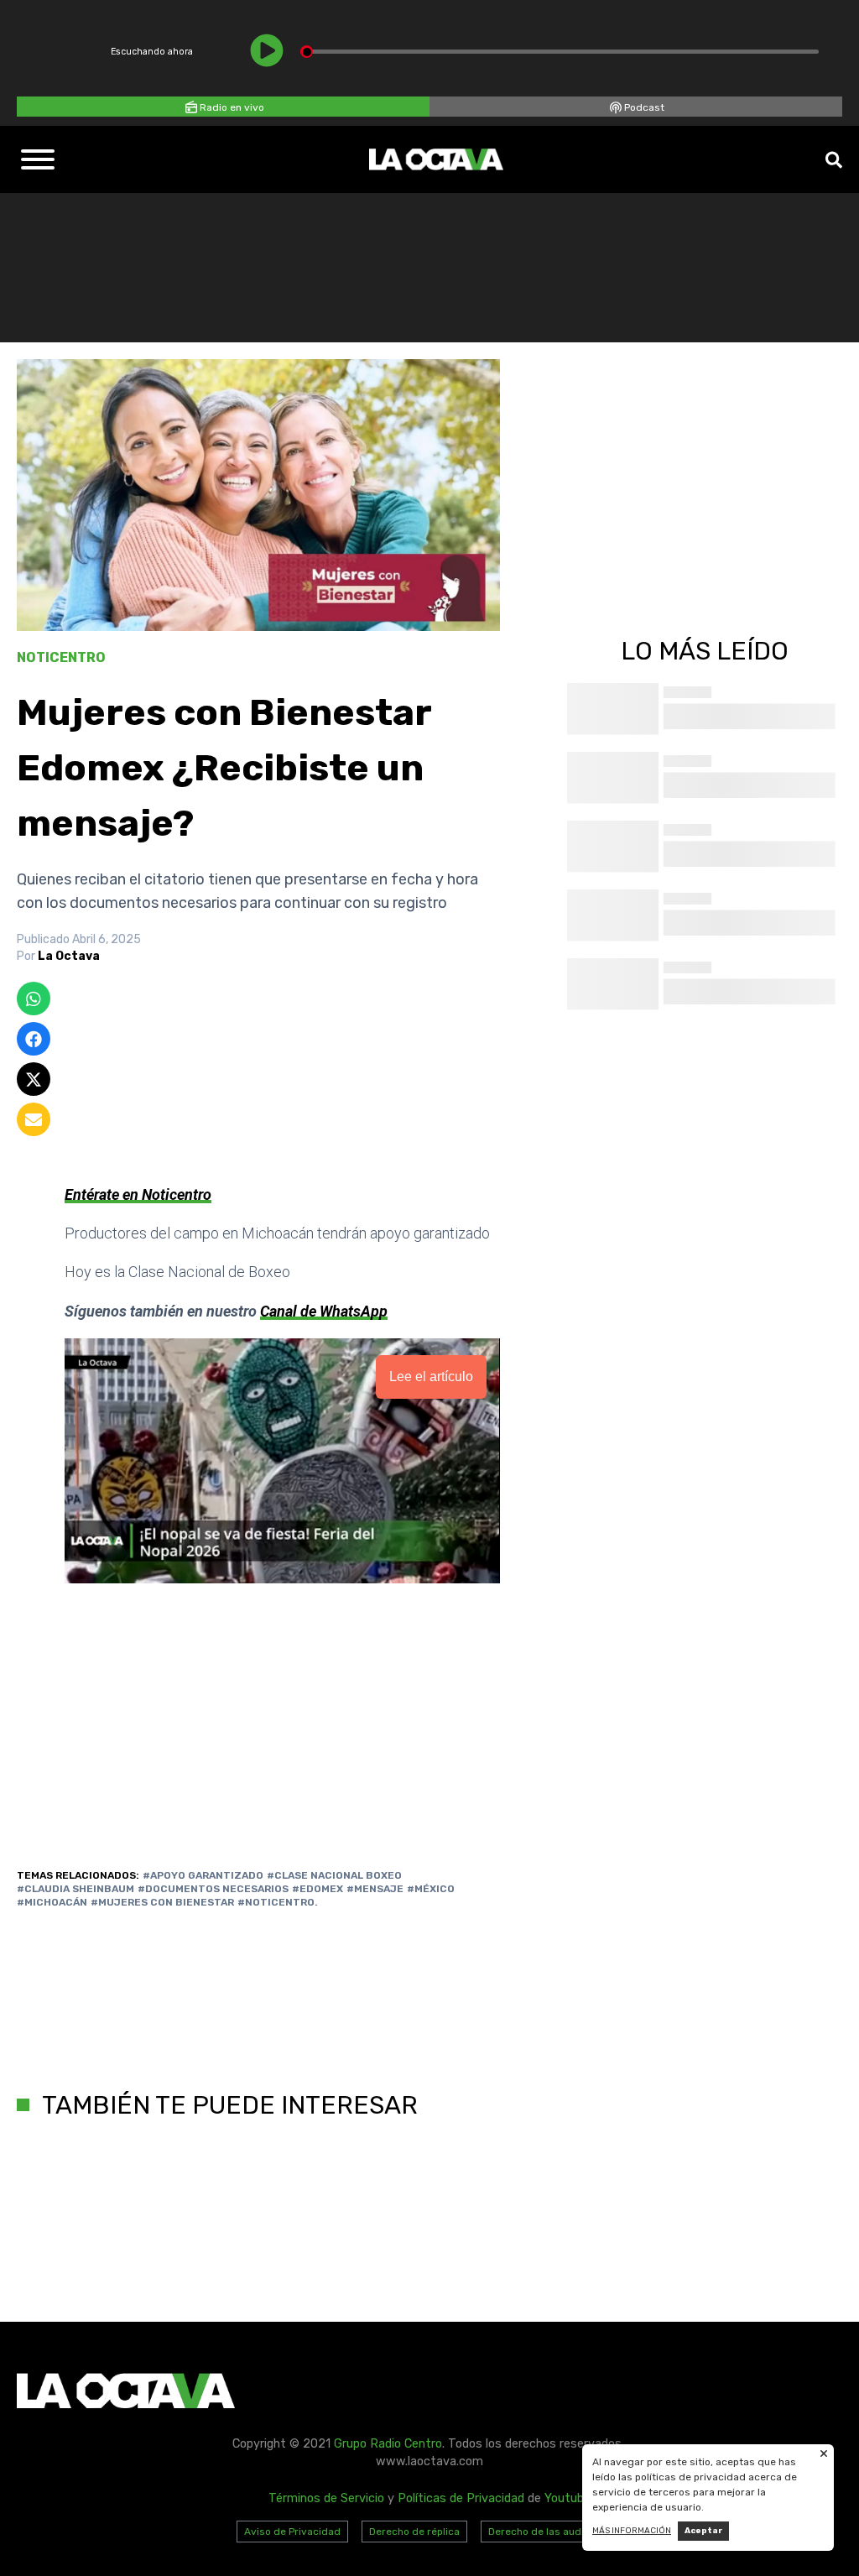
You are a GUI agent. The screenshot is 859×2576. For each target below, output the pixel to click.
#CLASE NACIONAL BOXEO (334, 1875)
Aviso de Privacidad (292, 2532)
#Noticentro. (278, 1902)
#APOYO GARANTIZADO (203, 1875)
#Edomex (318, 1889)
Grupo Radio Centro (388, 2444)
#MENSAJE (375, 1889)
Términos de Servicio (326, 2498)
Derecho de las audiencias (552, 2532)
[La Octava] (436, 159)
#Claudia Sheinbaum (75, 1889)
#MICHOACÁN (52, 1902)
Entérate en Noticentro (138, 1194)
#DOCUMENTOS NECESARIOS (213, 1889)
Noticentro (61, 657)
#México (431, 1889)
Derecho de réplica (414, 2532)
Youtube (567, 2498)
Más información (632, 2531)
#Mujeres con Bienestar (162, 1902)
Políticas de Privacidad (461, 2498)
